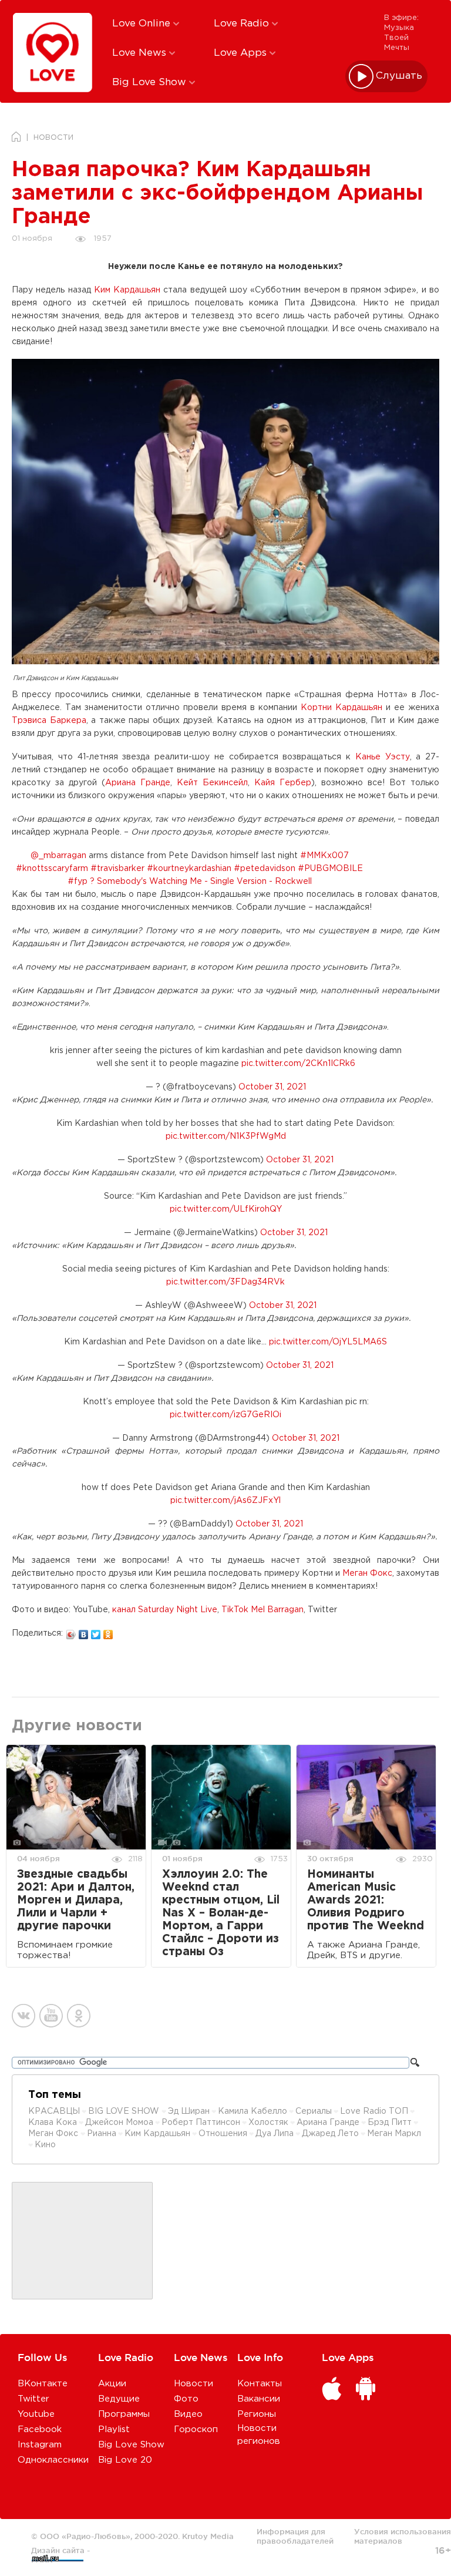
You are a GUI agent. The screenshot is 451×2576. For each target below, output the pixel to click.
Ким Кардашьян (127, 290)
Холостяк (268, 2123)
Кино (45, 2145)
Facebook (40, 2429)
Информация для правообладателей (295, 2536)
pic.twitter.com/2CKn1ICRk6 (298, 1064)
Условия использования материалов (403, 2536)
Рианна (102, 2134)
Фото (186, 2399)
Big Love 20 (125, 2460)
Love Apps (242, 53)
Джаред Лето (330, 2134)
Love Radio (243, 24)
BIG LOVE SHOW (125, 2111)
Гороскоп (196, 2429)
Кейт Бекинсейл (212, 783)
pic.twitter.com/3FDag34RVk (225, 1282)
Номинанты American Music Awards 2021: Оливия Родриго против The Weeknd (366, 1900)
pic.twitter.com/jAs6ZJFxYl (225, 1501)
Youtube (36, 2414)
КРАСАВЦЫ (54, 2111)
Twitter (33, 2399)
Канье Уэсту (383, 757)
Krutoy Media (208, 2536)
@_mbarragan (58, 856)
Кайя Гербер (283, 783)
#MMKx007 (324, 856)
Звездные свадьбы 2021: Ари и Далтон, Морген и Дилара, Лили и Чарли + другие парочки (76, 1900)
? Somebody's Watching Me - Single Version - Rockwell (201, 882)
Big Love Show (151, 83)
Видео (188, 2414)
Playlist (114, 2429)
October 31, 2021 (272, 1087)
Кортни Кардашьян (341, 708)
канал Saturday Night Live (165, 1610)
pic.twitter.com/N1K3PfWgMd (226, 1136)
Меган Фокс (367, 1573)
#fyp (78, 882)
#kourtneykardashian (189, 869)
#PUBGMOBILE (330, 869)
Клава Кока (53, 2123)
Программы (124, 2414)
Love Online (143, 24)
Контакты (260, 2384)
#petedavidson (265, 869)
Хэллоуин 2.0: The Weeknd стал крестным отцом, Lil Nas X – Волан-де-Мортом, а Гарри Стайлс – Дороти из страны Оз (221, 1913)
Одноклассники (53, 2460)
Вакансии (259, 2399)
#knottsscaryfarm (52, 869)
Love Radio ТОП (374, 2111)
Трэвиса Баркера (49, 721)
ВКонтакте (43, 2384)
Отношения (223, 2134)
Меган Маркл (394, 2134)
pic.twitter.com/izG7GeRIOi (225, 1415)
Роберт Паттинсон (201, 2123)
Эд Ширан (189, 2111)
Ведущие (119, 2399)
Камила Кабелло (253, 2111)
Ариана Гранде (138, 783)
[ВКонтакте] (84, 1632)
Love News (141, 53)
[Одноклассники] (108, 1632)
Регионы (257, 2414)
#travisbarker (117, 869)
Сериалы (314, 2111)
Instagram (40, 2445)
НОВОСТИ (53, 138)
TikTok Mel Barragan (262, 1610)
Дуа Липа (275, 2134)
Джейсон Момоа (119, 2123)
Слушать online (399, 76)
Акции (112, 2384)
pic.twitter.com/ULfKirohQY (226, 1209)
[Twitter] (96, 1632)
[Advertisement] (82, 2241)
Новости (193, 2384)
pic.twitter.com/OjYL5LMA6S (328, 1342)
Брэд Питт (390, 2123)
